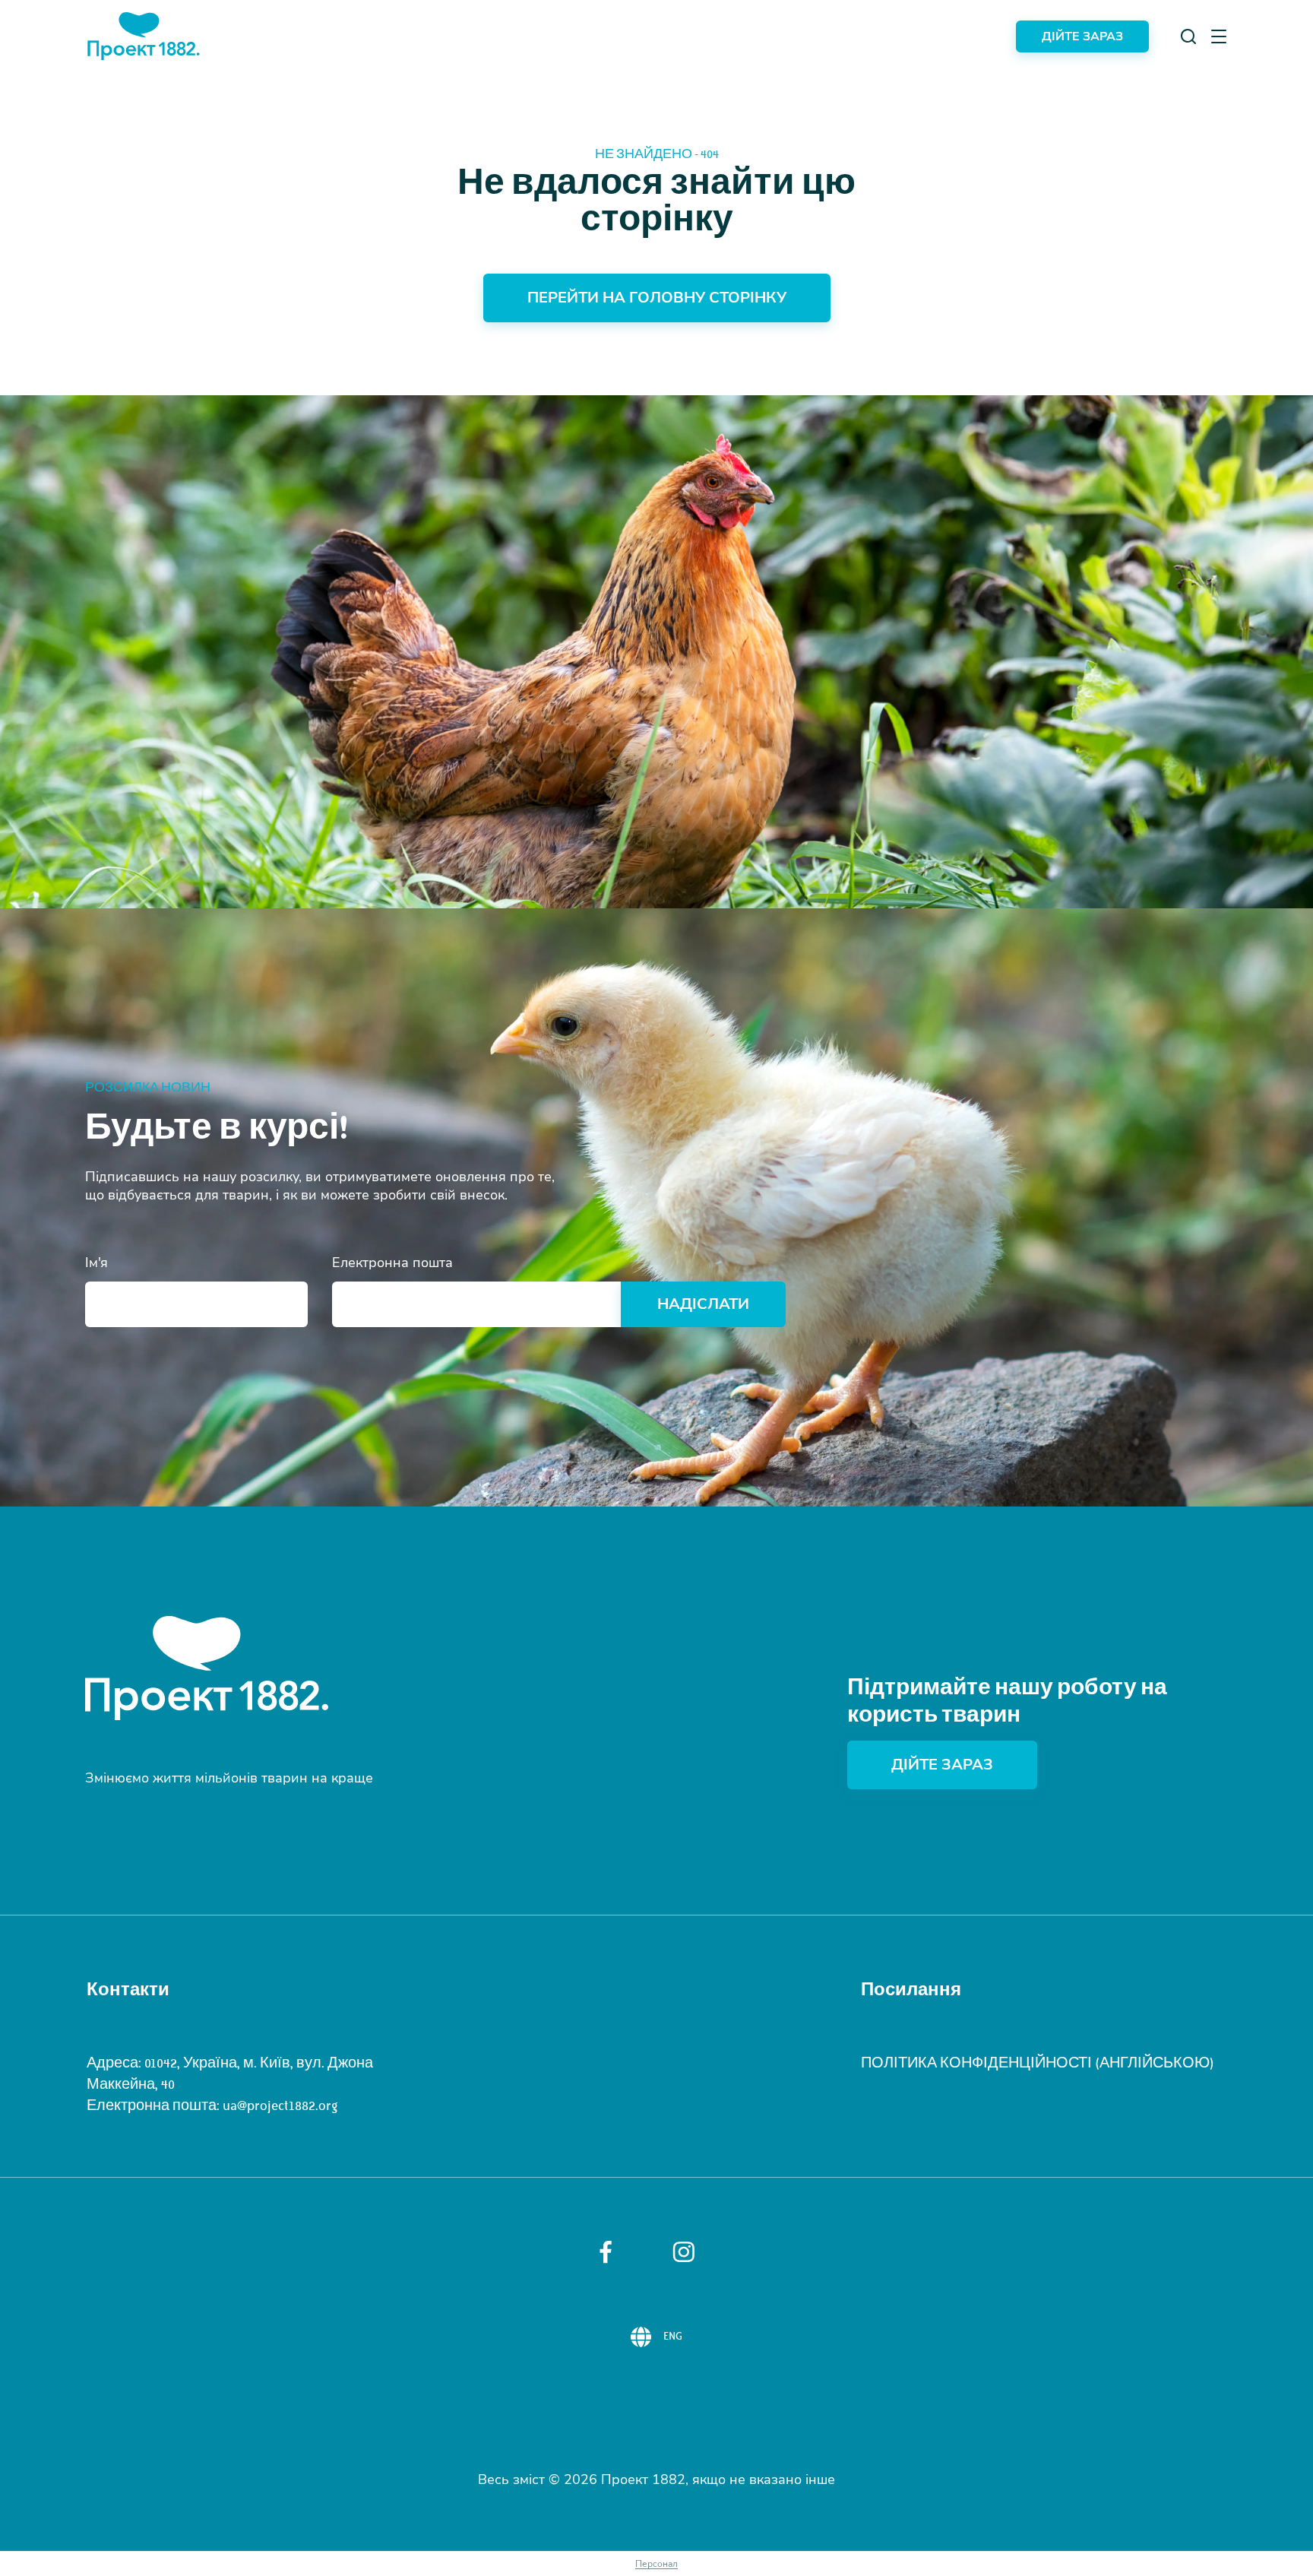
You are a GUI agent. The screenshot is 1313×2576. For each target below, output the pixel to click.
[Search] (1188, 36)
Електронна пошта (392, 1263)
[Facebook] (606, 2252)
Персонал (656, 2564)
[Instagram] (684, 2252)
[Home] (144, 36)
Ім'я (96, 1263)
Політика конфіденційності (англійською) (1038, 2063)
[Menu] (1219, 36)
